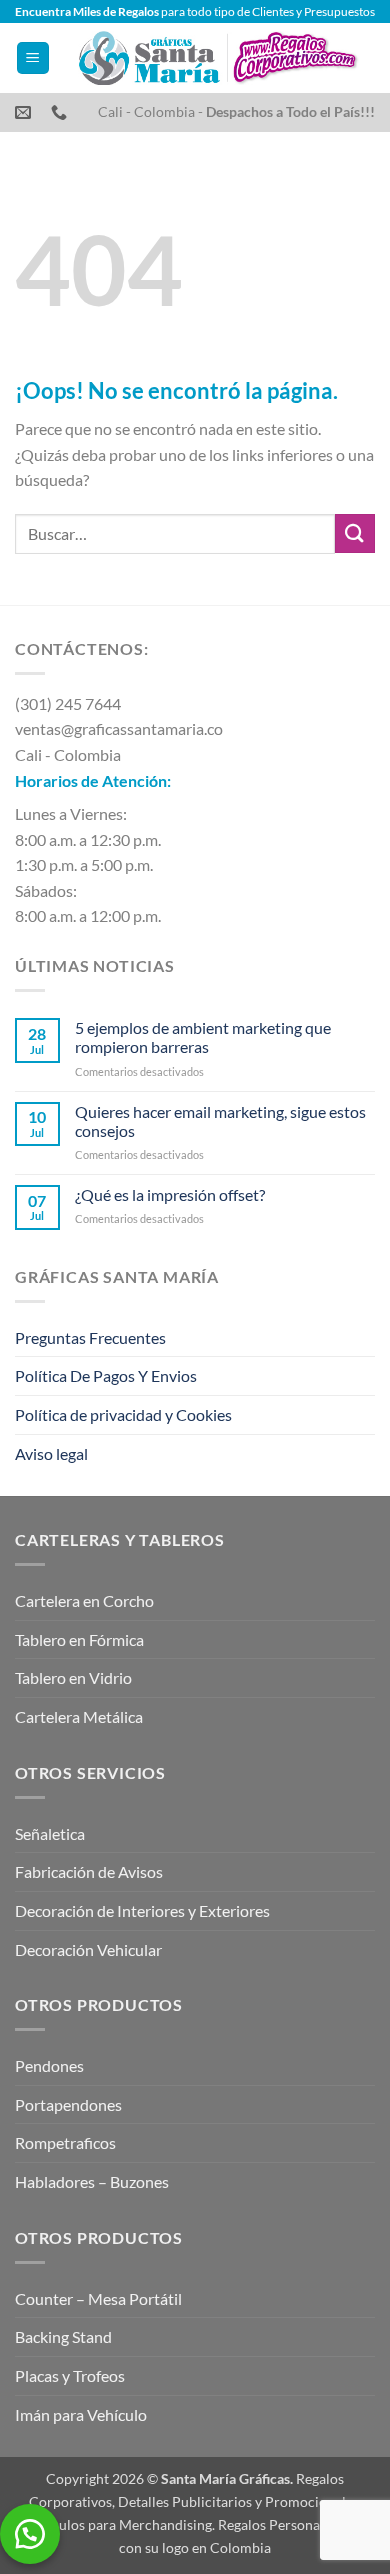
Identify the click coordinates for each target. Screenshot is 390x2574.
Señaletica (50, 1833)
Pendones (49, 2065)
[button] (33, 58)
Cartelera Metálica (79, 1716)
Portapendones (68, 2104)
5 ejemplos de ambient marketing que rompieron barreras (203, 1037)
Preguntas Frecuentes (90, 1337)
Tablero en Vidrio (73, 1677)
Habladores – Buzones (92, 2181)
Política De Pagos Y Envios (106, 1375)
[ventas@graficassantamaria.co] (25, 112)
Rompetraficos (65, 2142)
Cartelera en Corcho (84, 1600)
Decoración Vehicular (88, 1949)
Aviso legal (51, 1453)
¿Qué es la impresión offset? (170, 1194)
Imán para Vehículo (81, 2414)
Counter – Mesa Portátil (98, 2298)
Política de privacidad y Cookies (123, 1414)
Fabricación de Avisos (89, 1871)
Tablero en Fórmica (79, 1639)
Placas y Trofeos (70, 2375)
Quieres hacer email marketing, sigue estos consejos (220, 1121)
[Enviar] (355, 533)
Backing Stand (63, 2336)
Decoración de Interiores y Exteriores (142, 1910)
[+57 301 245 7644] (61, 112)
